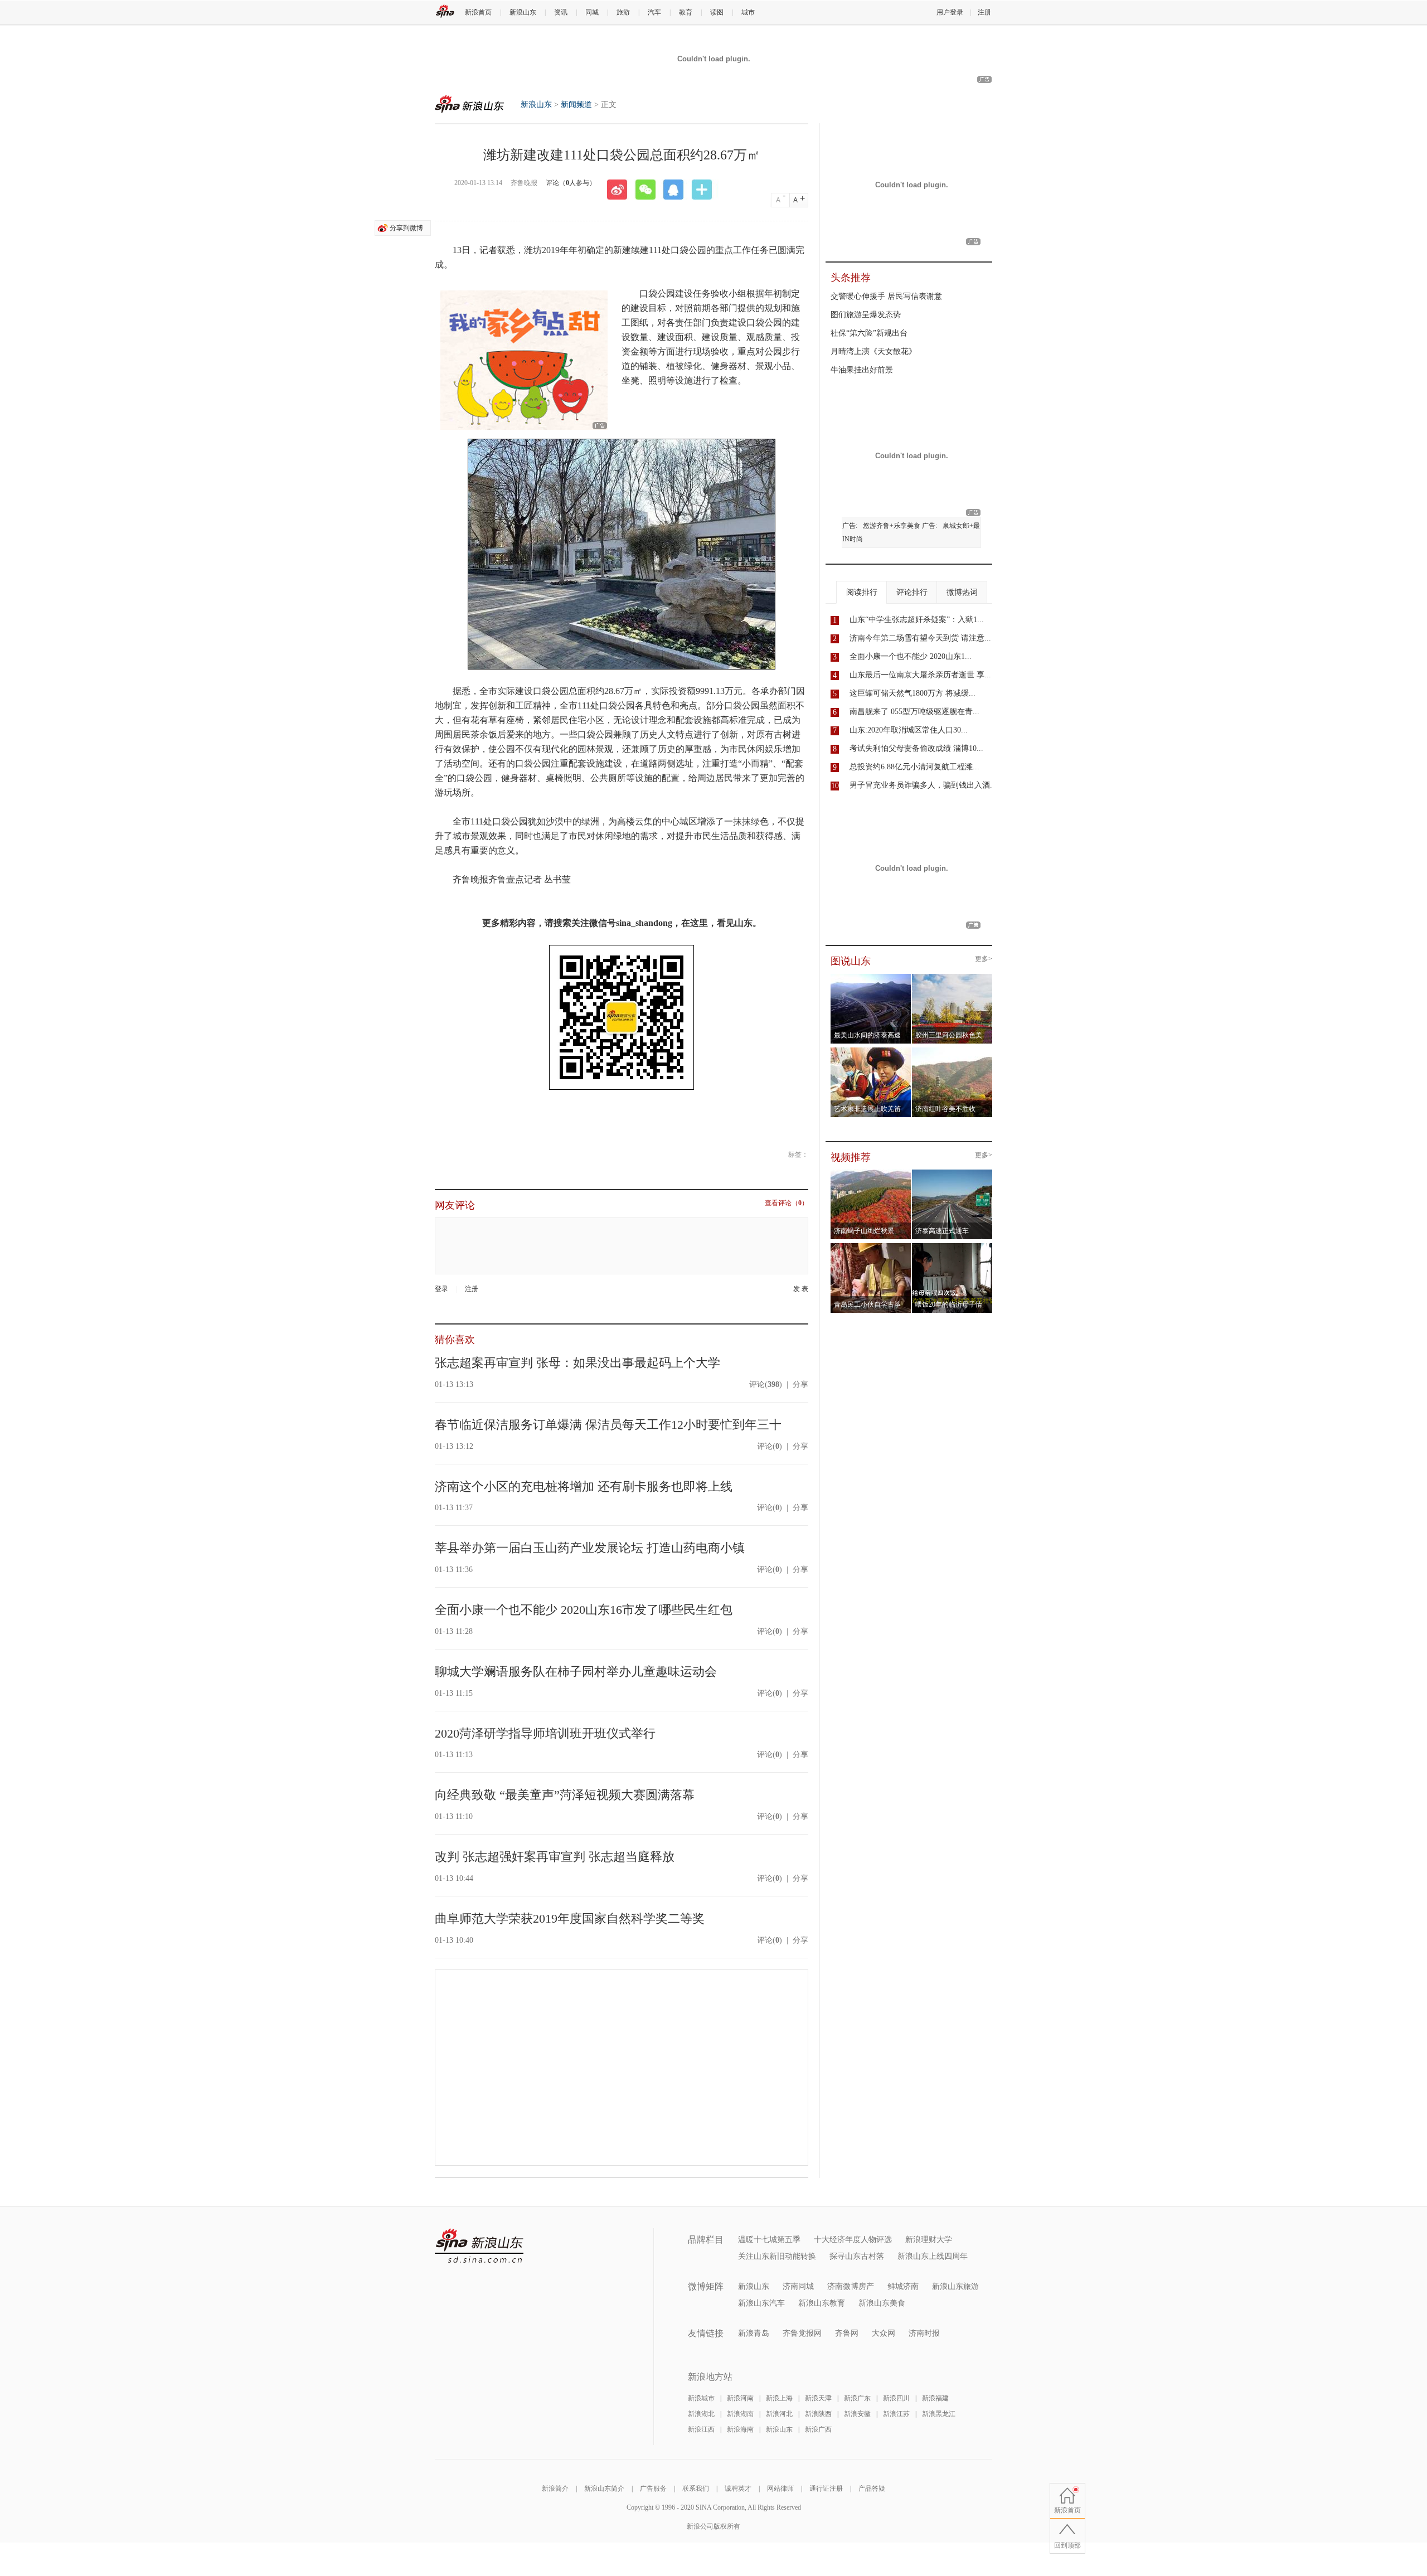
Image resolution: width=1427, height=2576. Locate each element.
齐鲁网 (847, 2333)
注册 (984, 12)
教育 (686, 12)
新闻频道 (576, 105)
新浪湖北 (701, 2414)
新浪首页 (478, 12)
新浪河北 (779, 2414)
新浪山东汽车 (761, 2303)
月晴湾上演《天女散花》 (873, 351)
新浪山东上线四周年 (933, 2256)
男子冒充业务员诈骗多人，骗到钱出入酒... (923, 785)
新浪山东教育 (822, 2303)
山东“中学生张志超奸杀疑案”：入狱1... (917, 620)
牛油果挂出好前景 (862, 370)
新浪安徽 (857, 2414)
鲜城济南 (903, 2286)
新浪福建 (935, 2398)
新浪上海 (779, 2398)
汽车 (654, 12)
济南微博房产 (851, 2286)
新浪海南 (740, 2429)
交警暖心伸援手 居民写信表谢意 (886, 296)
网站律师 (780, 2488)
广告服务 (653, 2488)
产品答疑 (872, 2488)
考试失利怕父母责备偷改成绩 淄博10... (916, 748)
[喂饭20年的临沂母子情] (952, 1246)
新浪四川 (896, 2398)
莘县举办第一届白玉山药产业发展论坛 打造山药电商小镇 (590, 1548)
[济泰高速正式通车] (952, 1173)
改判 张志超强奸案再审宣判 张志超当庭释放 (555, 1857)
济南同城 (798, 2286)
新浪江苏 (896, 2414)
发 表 (801, 1289)
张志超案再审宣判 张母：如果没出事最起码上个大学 (577, 1363)
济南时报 (924, 2333)
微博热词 (962, 592)
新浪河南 (740, 2398)
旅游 (623, 12)
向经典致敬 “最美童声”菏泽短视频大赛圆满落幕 (565, 1795)
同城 (592, 12)
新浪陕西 (818, 2414)
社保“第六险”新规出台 (869, 333)
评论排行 (912, 592)
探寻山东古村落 (857, 2256)
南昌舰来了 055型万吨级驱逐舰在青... (914, 712)
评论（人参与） (571, 183)
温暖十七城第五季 (769, 2240)
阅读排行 (862, 592)
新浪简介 (555, 2488)
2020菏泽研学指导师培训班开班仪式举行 (545, 1733)
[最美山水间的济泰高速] (871, 977)
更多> (984, 959)
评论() (766, 1384)
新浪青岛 (754, 2333)
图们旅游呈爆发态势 (866, 315)
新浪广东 (857, 2398)
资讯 (561, 12)
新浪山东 (523, 12)
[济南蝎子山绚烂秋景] (871, 1173)
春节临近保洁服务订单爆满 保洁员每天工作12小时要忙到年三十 (608, 1425)
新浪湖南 (740, 2414)
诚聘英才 (738, 2488)
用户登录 (950, 12)
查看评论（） (787, 1203)
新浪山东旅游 (955, 2286)
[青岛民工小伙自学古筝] (871, 1246)
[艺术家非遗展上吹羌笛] (871, 1051)
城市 (748, 12)
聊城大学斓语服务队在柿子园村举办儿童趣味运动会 (576, 1672)
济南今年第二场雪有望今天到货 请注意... (920, 638)
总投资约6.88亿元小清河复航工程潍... (914, 767)
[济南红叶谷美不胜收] (952, 1051)
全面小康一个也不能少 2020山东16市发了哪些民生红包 (584, 1610)
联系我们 (696, 2488)
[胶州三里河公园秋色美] (952, 977)
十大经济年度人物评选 (853, 2240)
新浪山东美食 (882, 2303)
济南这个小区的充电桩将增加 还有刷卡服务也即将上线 (584, 1486)
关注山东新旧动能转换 (777, 2256)
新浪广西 (818, 2429)
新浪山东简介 (604, 2488)
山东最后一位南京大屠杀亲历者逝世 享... (920, 675)
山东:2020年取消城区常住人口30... (909, 730)
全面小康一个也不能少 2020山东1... (911, 656)
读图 (717, 12)
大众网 (884, 2333)
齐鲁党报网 (802, 2333)
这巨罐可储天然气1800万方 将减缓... (912, 693)
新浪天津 (818, 2398)
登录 (441, 1289)
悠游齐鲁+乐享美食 (892, 526)
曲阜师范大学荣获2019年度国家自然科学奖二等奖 (570, 1918)
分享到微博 (406, 228)
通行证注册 (826, 2488)
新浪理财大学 (929, 2240)
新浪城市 (701, 2398)
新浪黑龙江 (939, 2414)
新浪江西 (701, 2429)
